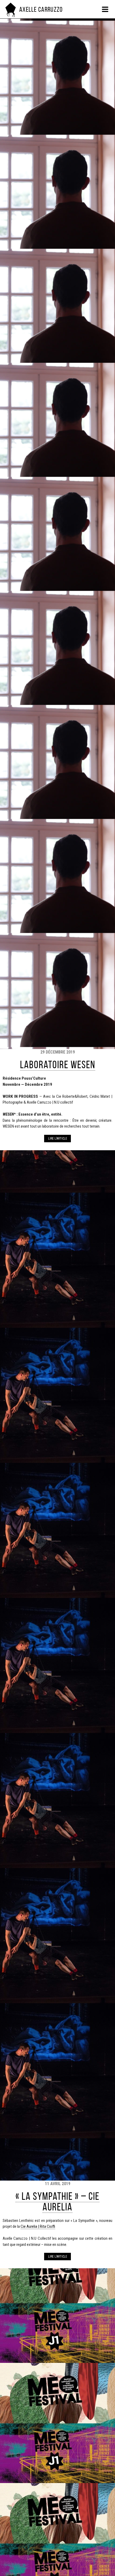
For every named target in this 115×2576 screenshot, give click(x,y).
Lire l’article (58, 1139)
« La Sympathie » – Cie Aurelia (57, 2202)
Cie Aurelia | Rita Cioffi (38, 2226)
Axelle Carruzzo (41, 9)
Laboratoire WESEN (58, 1065)
